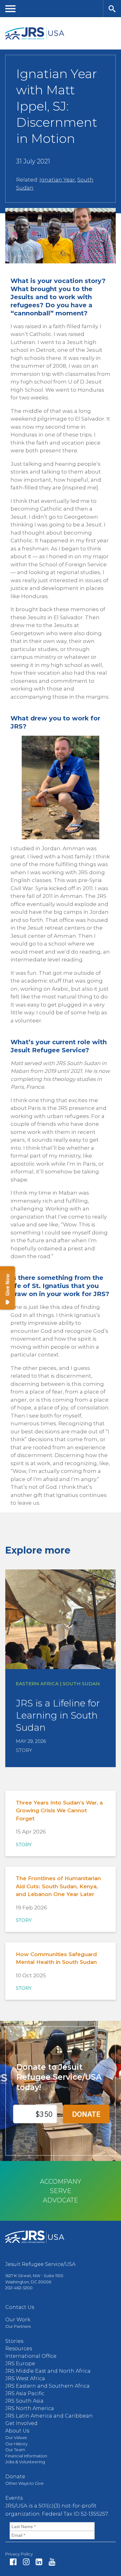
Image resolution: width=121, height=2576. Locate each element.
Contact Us (20, 2307)
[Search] (112, 9)
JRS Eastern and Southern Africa (47, 2386)
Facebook (13, 2562)
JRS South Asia (24, 2401)
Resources (19, 2349)
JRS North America (30, 2408)
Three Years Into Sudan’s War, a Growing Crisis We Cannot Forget (59, 1811)
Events (14, 2498)
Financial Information (26, 2456)
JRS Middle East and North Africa (48, 2371)
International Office (31, 2356)
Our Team (15, 2450)
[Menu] (11, 9)
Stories (14, 2341)
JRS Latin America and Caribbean (49, 2416)
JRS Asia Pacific (25, 2393)
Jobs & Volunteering (25, 2462)
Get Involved (21, 2423)
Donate (15, 2477)
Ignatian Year (57, 180)
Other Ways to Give (25, 2483)
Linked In (39, 2562)
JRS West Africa (25, 2378)
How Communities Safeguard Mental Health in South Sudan (56, 1958)
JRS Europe (20, 2364)
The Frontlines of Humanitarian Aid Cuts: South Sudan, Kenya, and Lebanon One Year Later (58, 1886)
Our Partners (18, 2326)
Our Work (18, 2320)
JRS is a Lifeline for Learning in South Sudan (58, 1715)
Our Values (16, 2437)
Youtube (52, 2562)
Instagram (26, 2562)
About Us (17, 2431)
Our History (16, 2444)
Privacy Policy (19, 2554)
